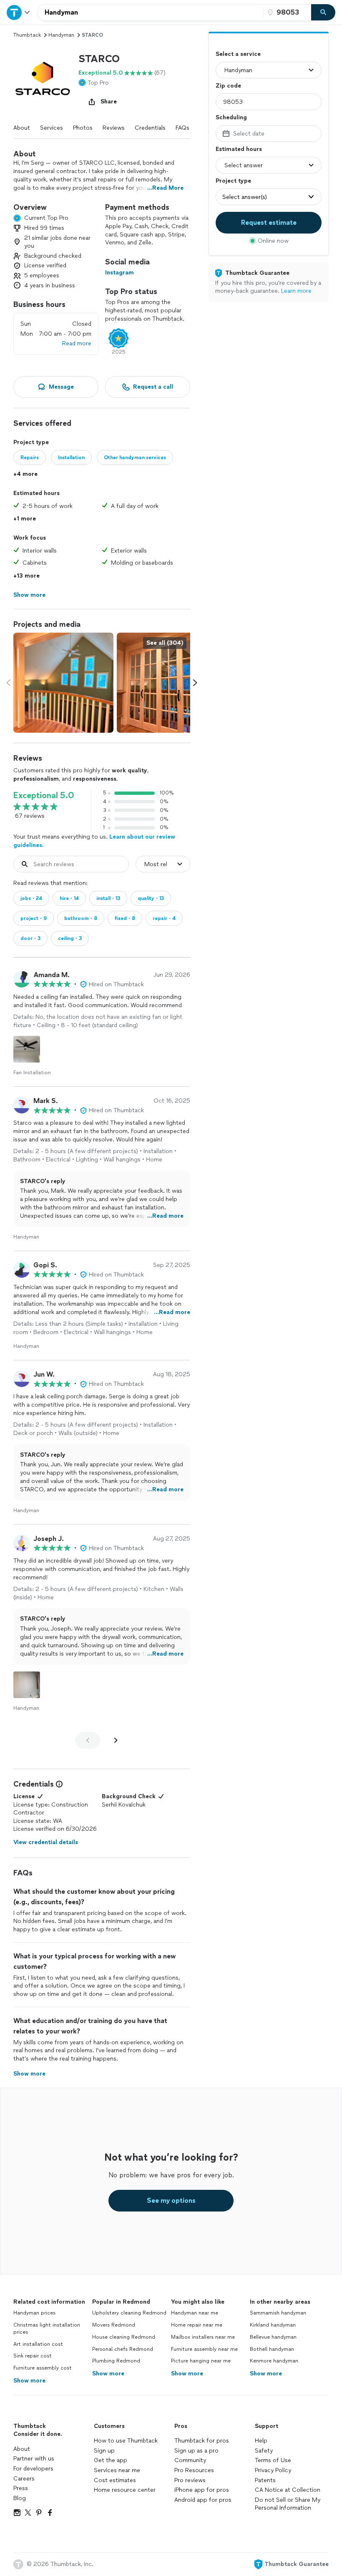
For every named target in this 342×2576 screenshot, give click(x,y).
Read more (77, 343)
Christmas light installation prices (47, 2328)
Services (52, 128)
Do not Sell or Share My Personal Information (288, 2504)
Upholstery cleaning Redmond (129, 2313)
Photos (83, 128)
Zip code (228, 86)
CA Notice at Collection (288, 2490)
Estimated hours (239, 149)
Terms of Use (273, 2460)
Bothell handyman (272, 2349)
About (22, 128)
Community (190, 2460)
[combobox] (151, 13)
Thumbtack (27, 35)
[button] (43, 81)
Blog (20, 2498)
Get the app (111, 2460)
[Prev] (88, 1740)
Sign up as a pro (196, 2451)
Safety (264, 2451)
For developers (33, 2469)
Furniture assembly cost (43, 2368)
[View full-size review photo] (27, 1049)
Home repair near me (197, 2325)
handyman (61, 35)
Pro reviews (190, 2480)
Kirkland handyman (273, 2325)
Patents (265, 2480)
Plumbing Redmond (116, 2361)
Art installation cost (38, 2344)
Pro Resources (194, 2470)
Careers (24, 2479)
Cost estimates (115, 2480)
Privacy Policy (273, 2470)
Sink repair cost (33, 2356)
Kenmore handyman (274, 2361)
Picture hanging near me (201, 2361)
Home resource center (125, 2490)
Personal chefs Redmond (123, 2349)
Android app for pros (203, 2500)
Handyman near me (195, 2313)
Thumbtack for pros (202, 2441)
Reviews (114, 128)
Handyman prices (34, 2313)
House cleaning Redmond (124, 2337)
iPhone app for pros (202, 2490)
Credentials (150, 128)
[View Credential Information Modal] (58, 1784)
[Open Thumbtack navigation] (19, 12)
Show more (29, 2381)
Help (261, 2441)
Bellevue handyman (273, 2337)
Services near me (117, 2470)
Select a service (238, 54)
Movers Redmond (114, 2325)
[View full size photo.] (63, 683)
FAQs (182, 128)
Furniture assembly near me (204, 2349)
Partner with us (34, 2459)
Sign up (104, 2451)
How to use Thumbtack (126, 2441)
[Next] (116, 1740)
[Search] (323, 13)
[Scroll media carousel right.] (195, 683)
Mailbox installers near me (203, 2337)
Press (21, 2488)
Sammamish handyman (278, 2313)
